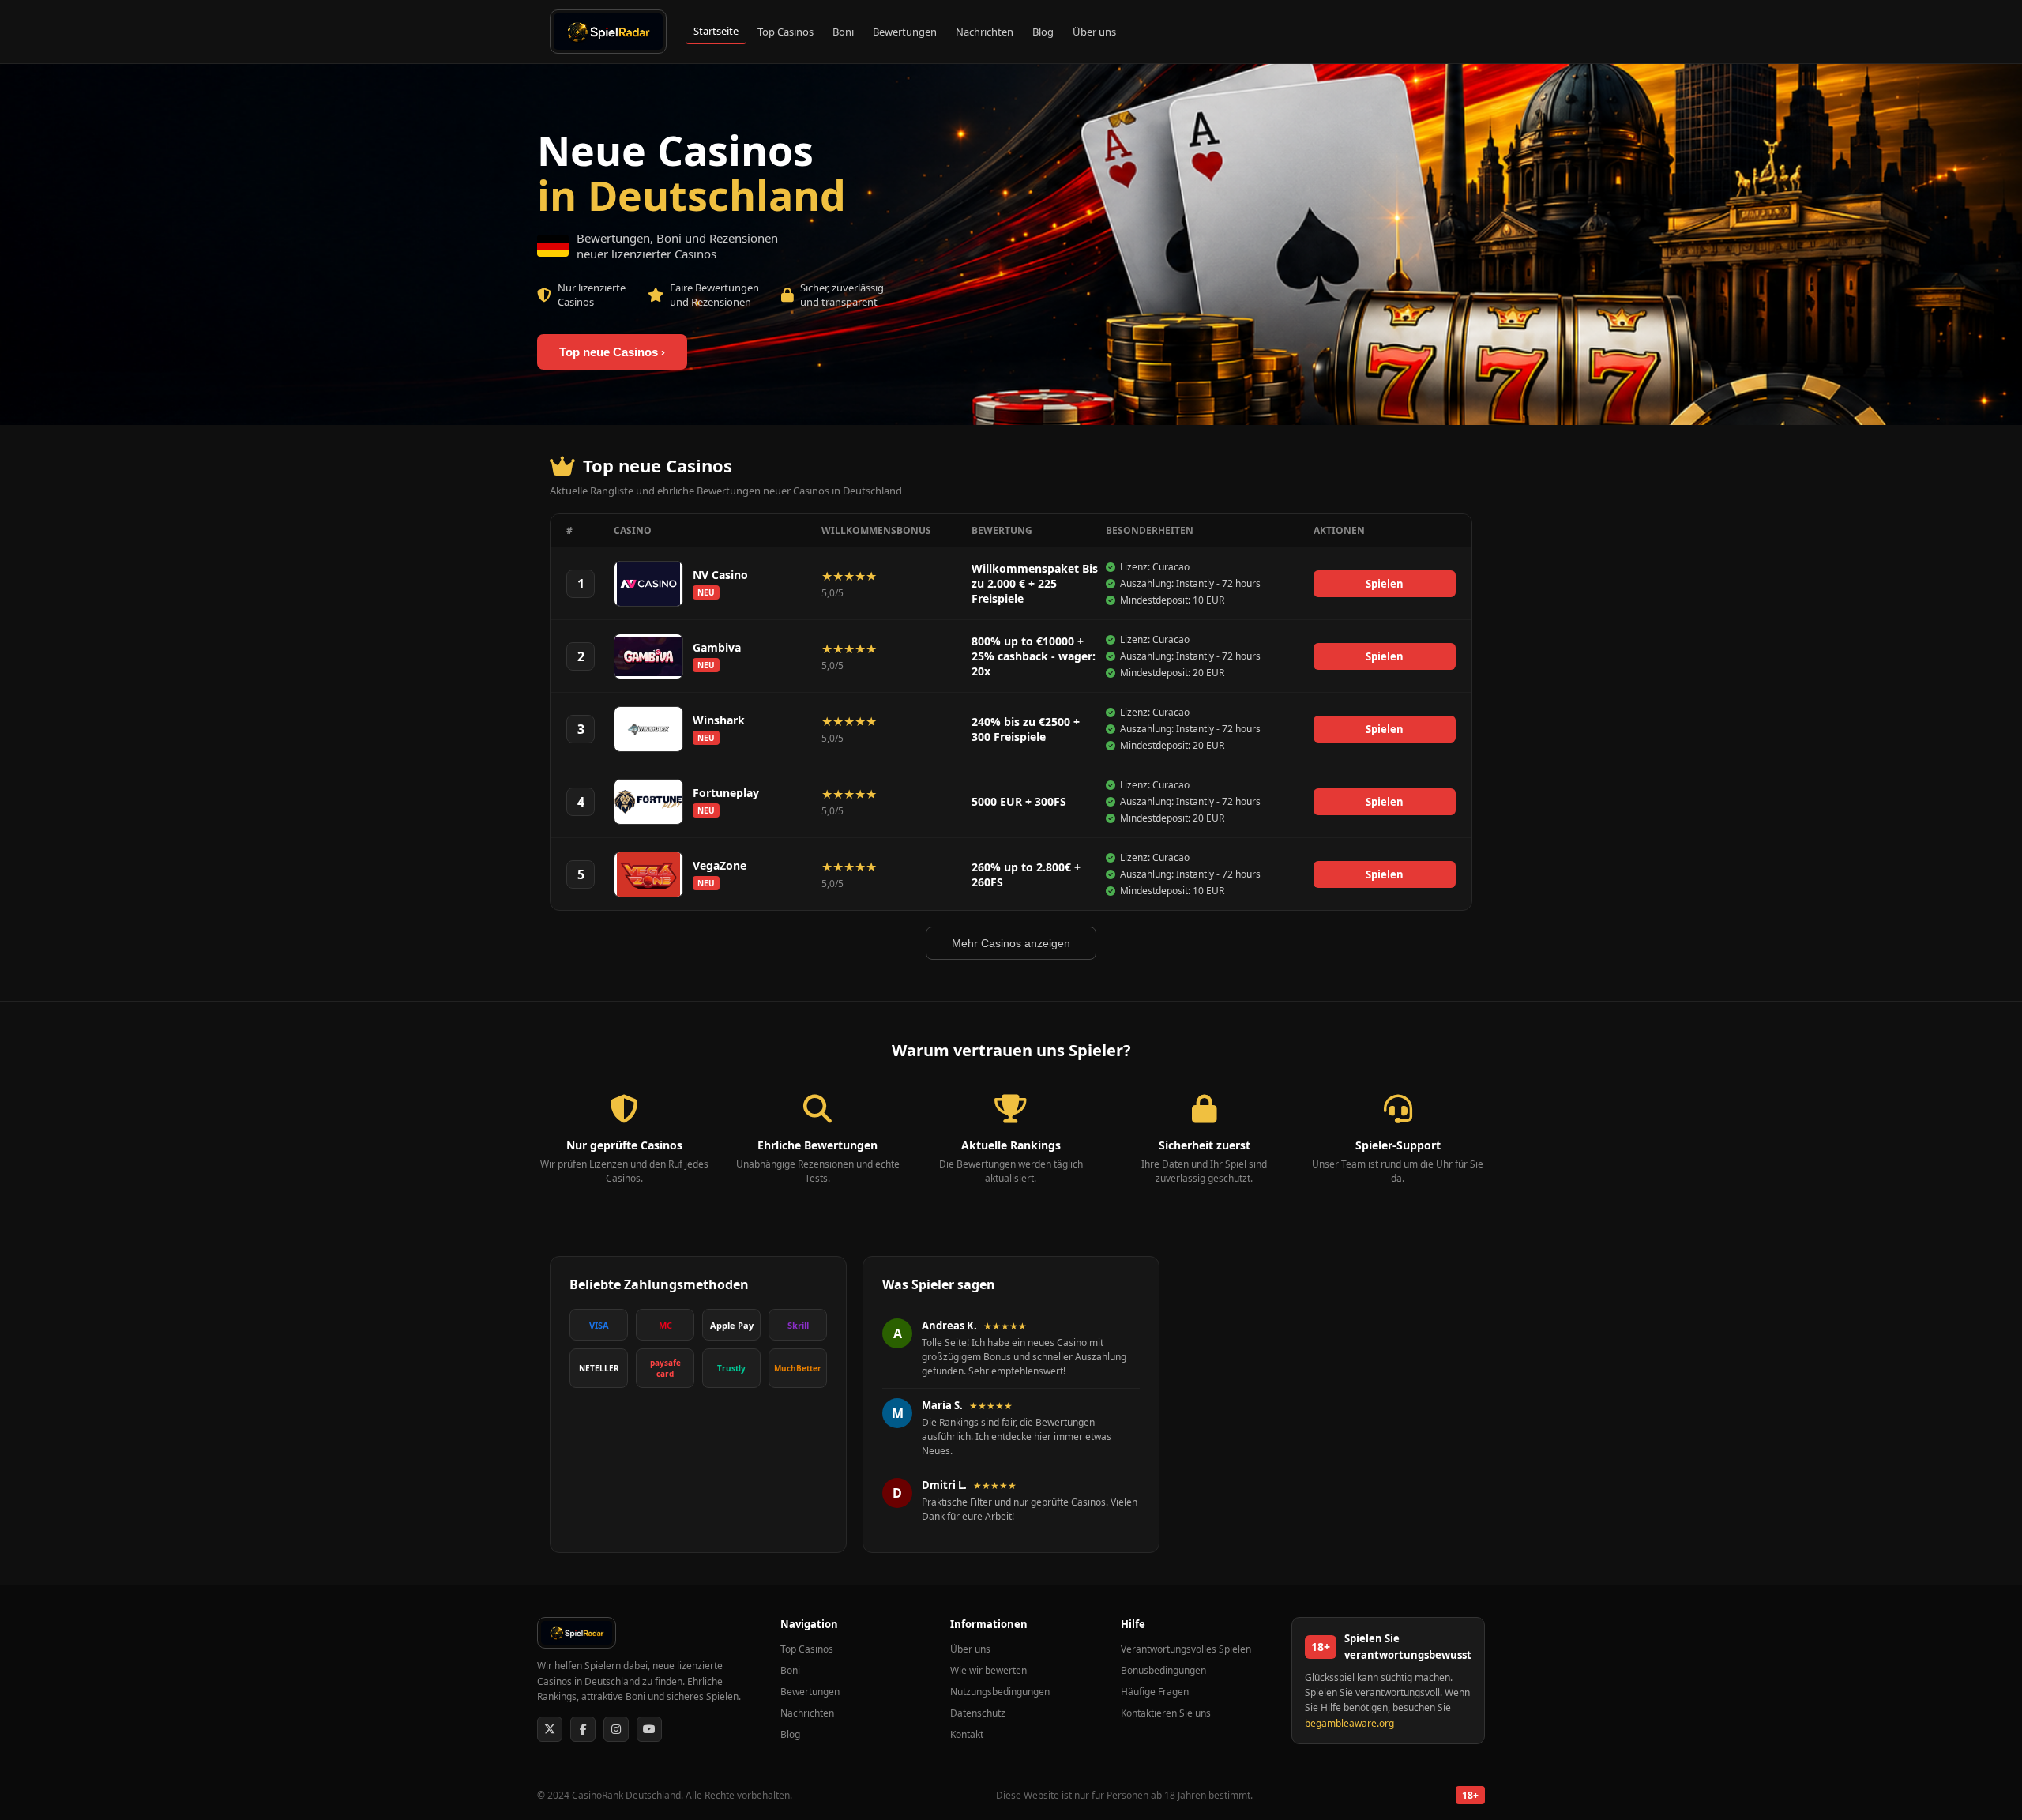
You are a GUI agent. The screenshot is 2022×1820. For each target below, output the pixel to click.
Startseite (716, 31)
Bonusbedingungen (1163, 1670)
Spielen (1385, 584)
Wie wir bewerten (988, 1670)
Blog (1043, 32)
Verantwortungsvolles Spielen (1186, 1649)
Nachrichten (985, 32)
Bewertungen (905, 32)
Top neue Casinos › (612, 352)
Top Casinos (785, 32)
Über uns (1094, 32)
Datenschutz (978, 1713)
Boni (843, 32)
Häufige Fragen (1155, 1692)
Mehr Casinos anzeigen (1011, 943)
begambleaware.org (1349, 1723)
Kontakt (967, 1734)
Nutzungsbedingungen (1000, 1692)
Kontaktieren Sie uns (1166, 1713)
